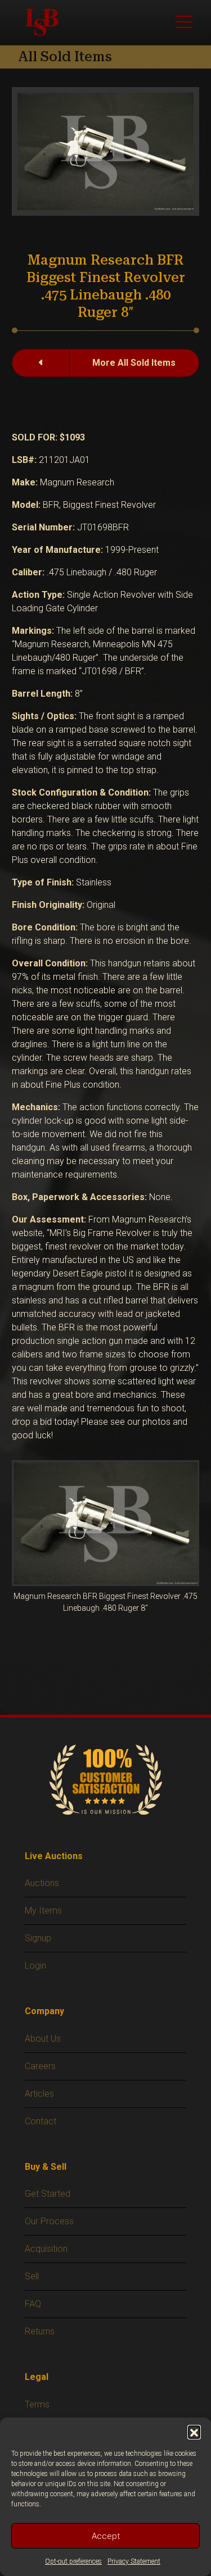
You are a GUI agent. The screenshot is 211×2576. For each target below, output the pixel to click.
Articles (39, 2094)
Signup (38, 1938)
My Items (43, 1911)
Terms (37, 2404)
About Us (43, 2039)
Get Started (48, 2194)
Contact (41, 2121)
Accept (106, 2536)
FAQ (33, 2304)
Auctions (42, 1883)
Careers (40, 2066)
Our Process (49, 2221)
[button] (194, 2432)
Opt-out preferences (73, 2561)
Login (35, 1966)
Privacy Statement (134, 2561)
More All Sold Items (134, 363)
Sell (32, 2276)
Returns (40, 2331)
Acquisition (46, 2249)
